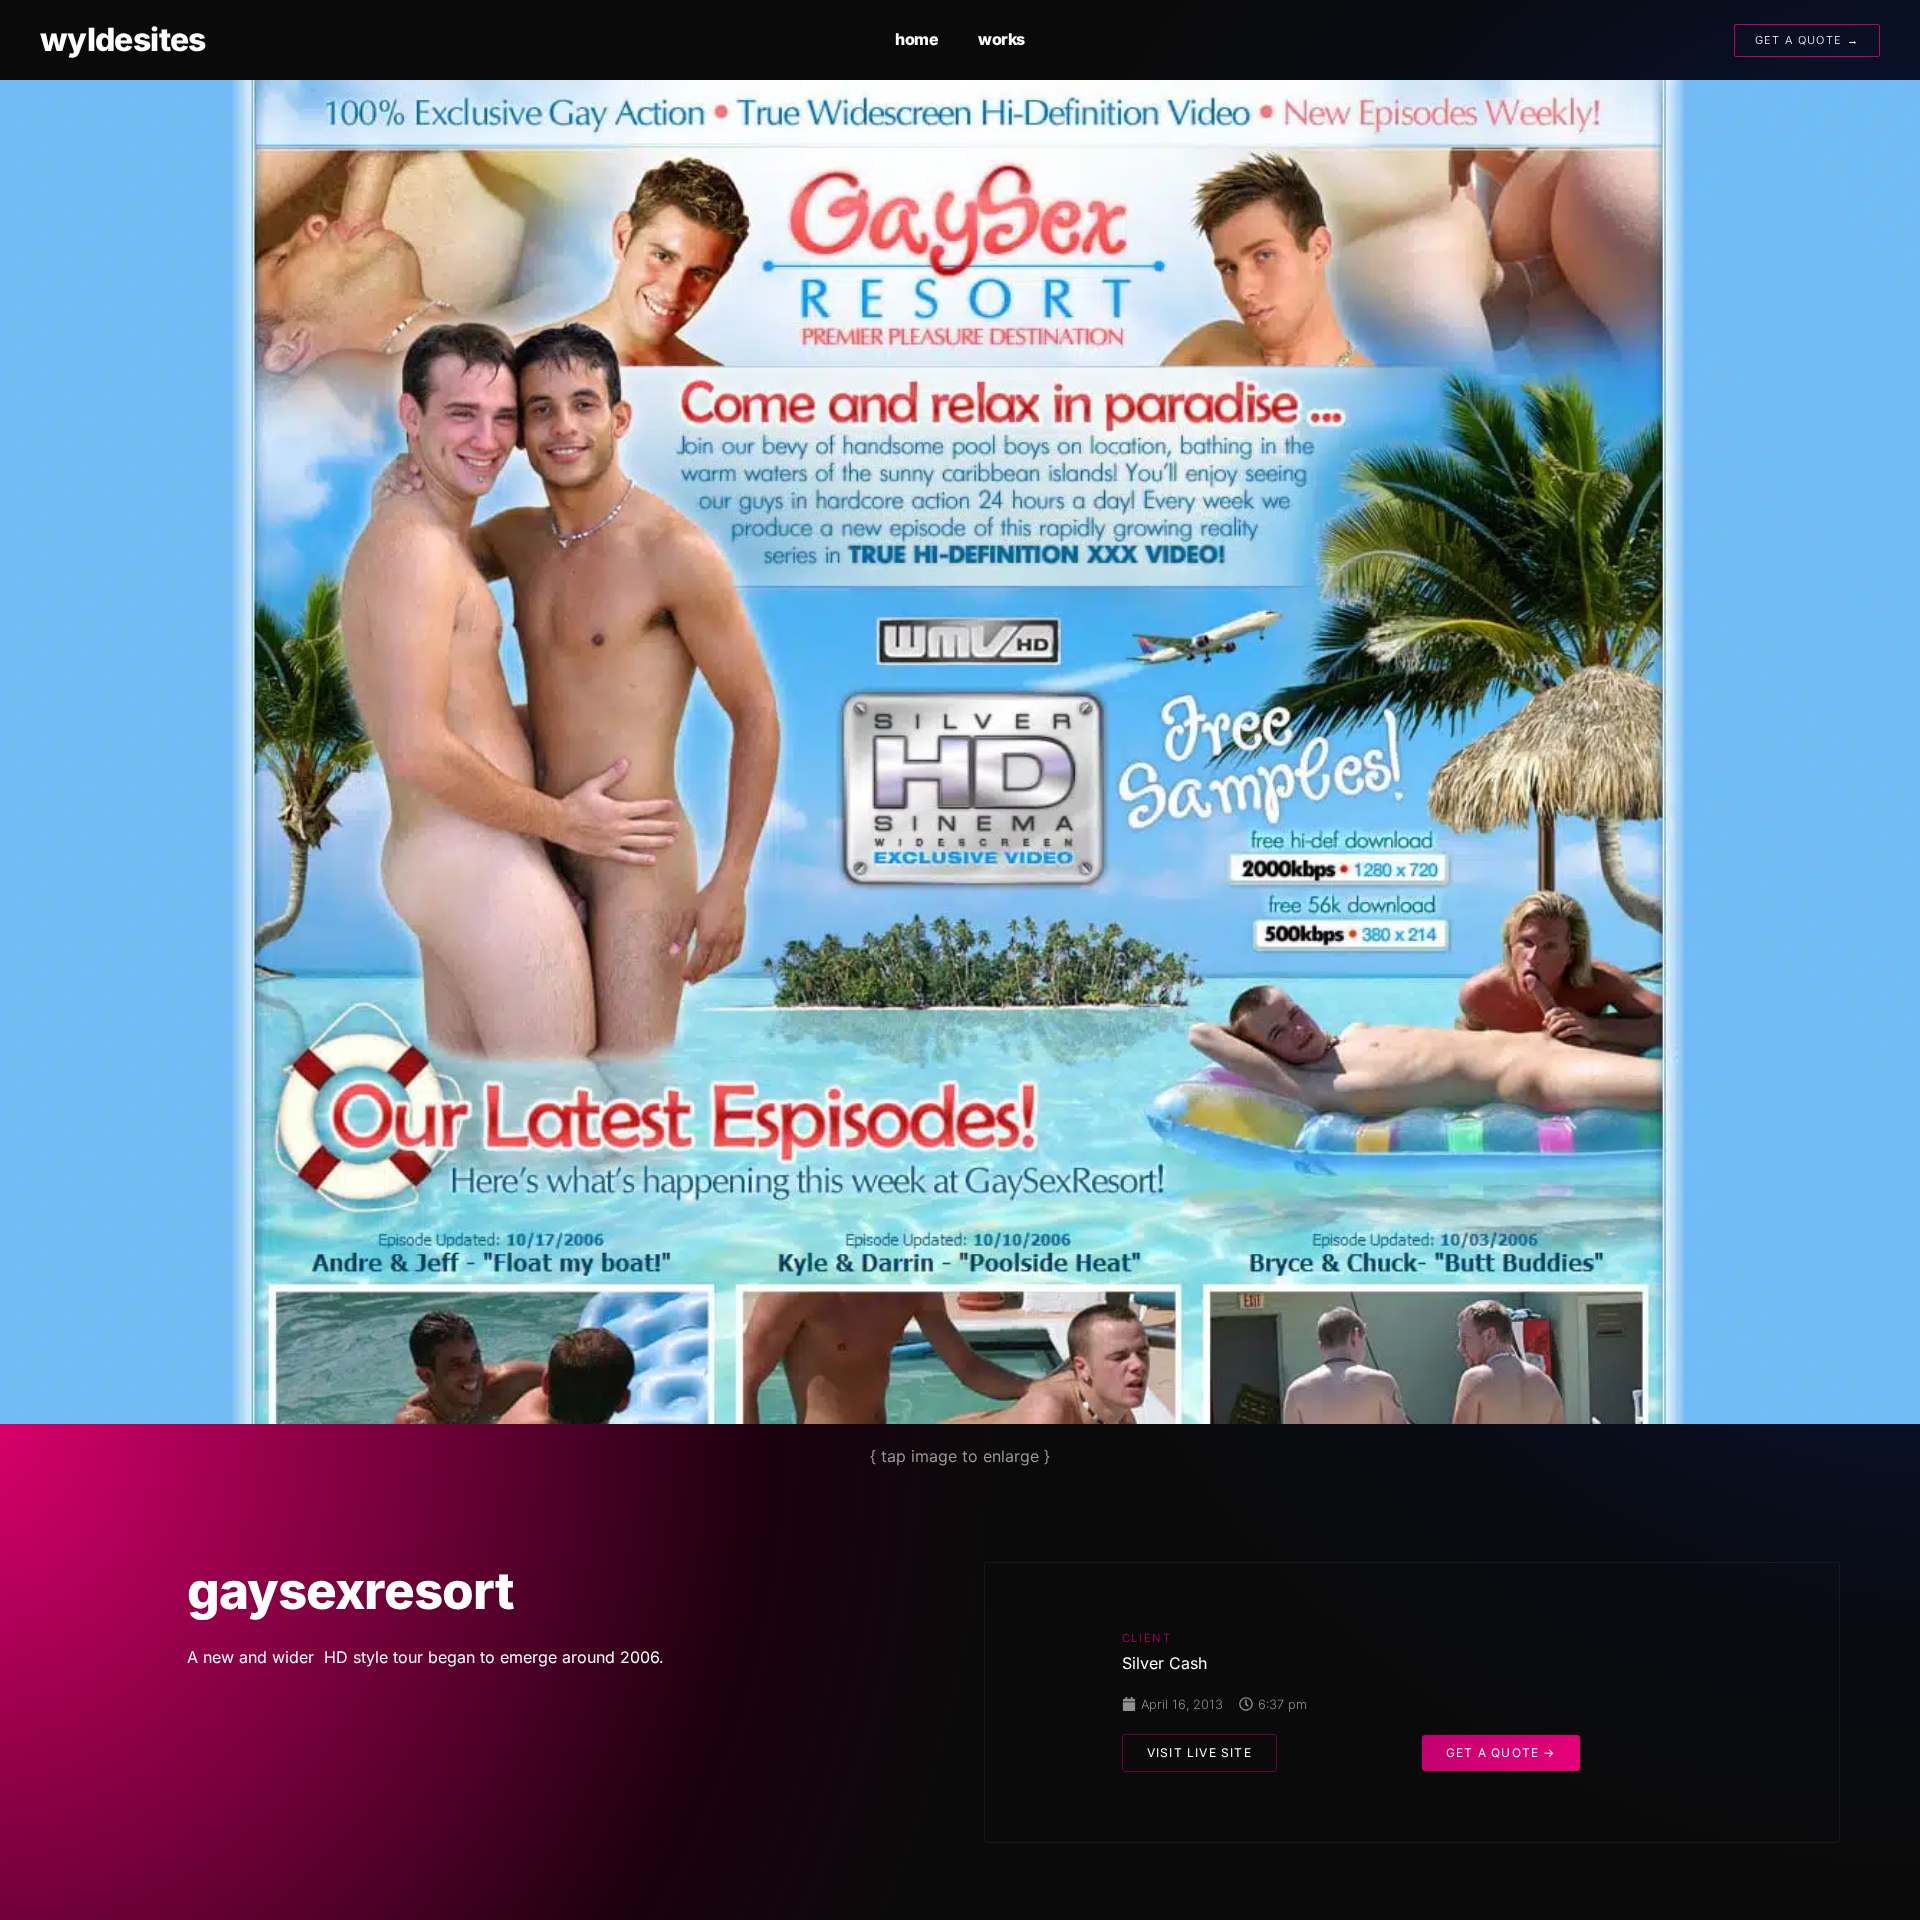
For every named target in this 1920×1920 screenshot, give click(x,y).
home (916, 39)
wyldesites (123, 39)
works (1001, 39)
